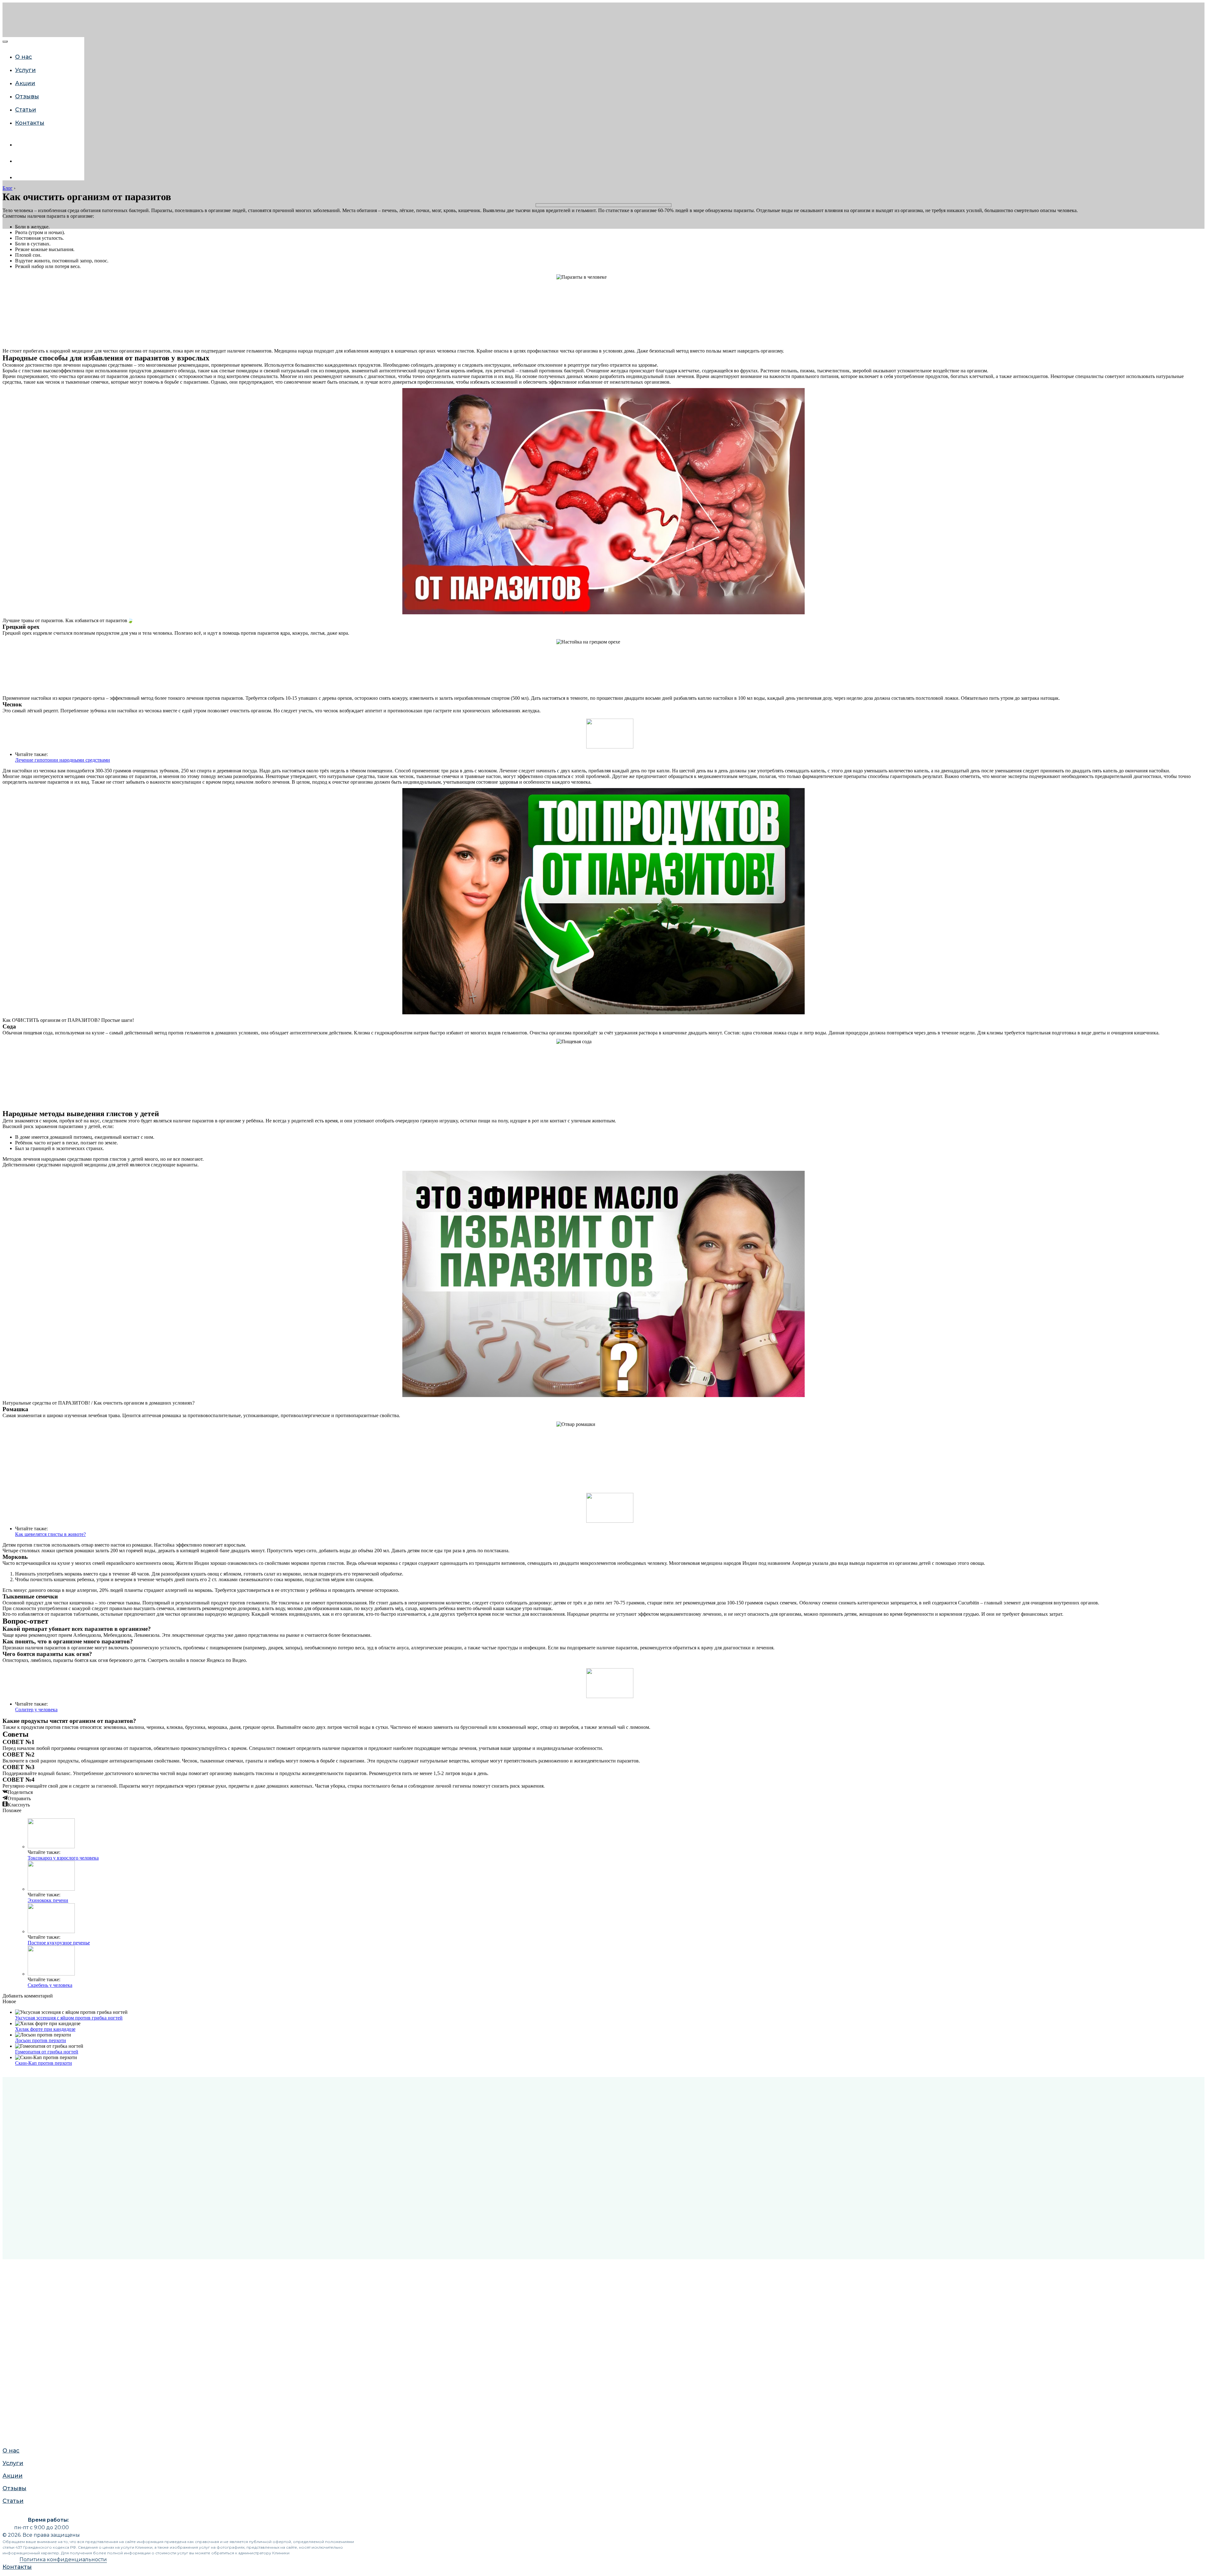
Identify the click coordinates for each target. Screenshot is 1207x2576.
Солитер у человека (36, 1710)
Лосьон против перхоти (41, 2040)
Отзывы (13, 733)
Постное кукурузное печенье (59, 1943)
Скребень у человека (50, 1985)
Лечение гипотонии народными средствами (63, 760)
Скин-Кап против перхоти (44, 2063)
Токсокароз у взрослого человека (63, 1858)
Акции (11, 721)
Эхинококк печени (48, 1900)
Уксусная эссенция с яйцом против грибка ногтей (69, 2018)
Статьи (12, 746)
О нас (24, 57)
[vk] (20, 145)
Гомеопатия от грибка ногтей (47, 2052)
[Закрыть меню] (5, 41)
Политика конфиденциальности (63, 2560)
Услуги (25, 70)
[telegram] (20, 177)
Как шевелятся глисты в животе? (50, 1534)
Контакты (30, 123)
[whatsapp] (20, 161)
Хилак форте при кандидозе (45, 2029)
